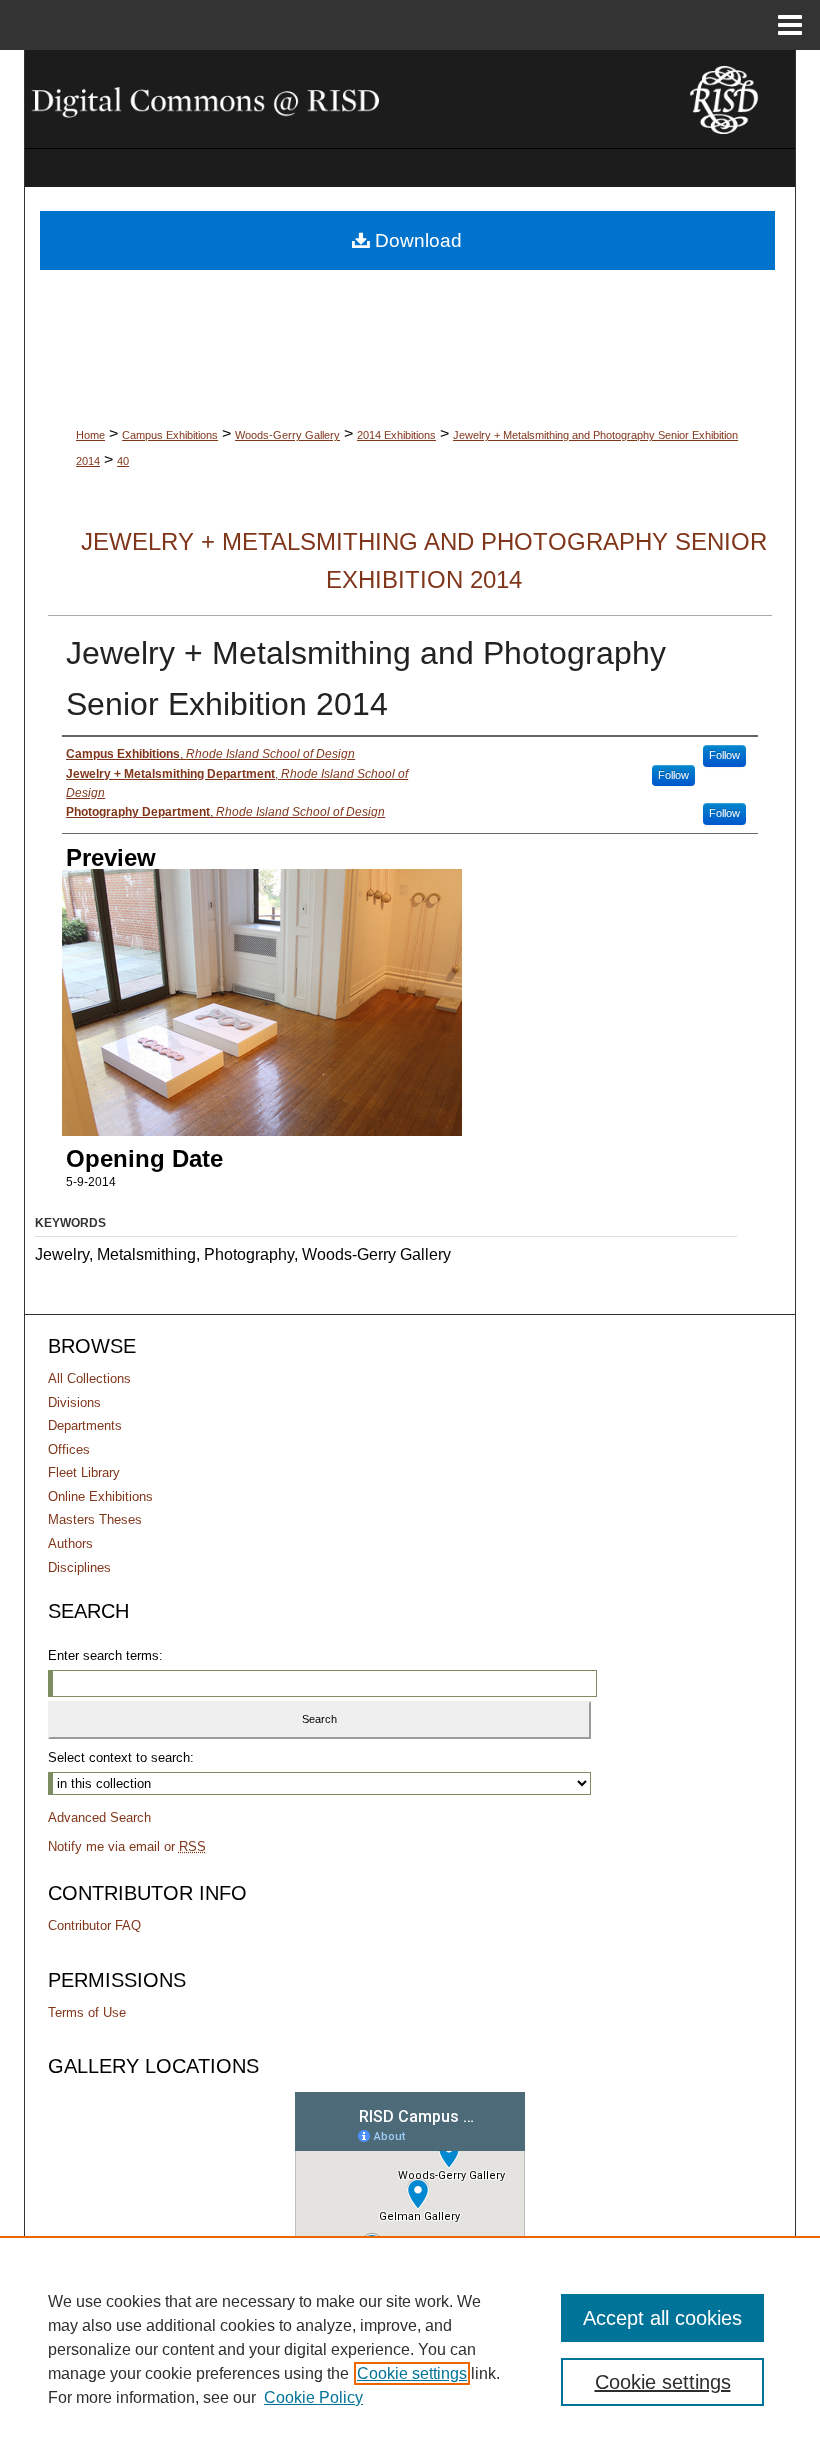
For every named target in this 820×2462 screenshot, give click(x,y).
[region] (410, 2349)
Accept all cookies (662, 2318)
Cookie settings (412, 2373)
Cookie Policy (313, 2397)
